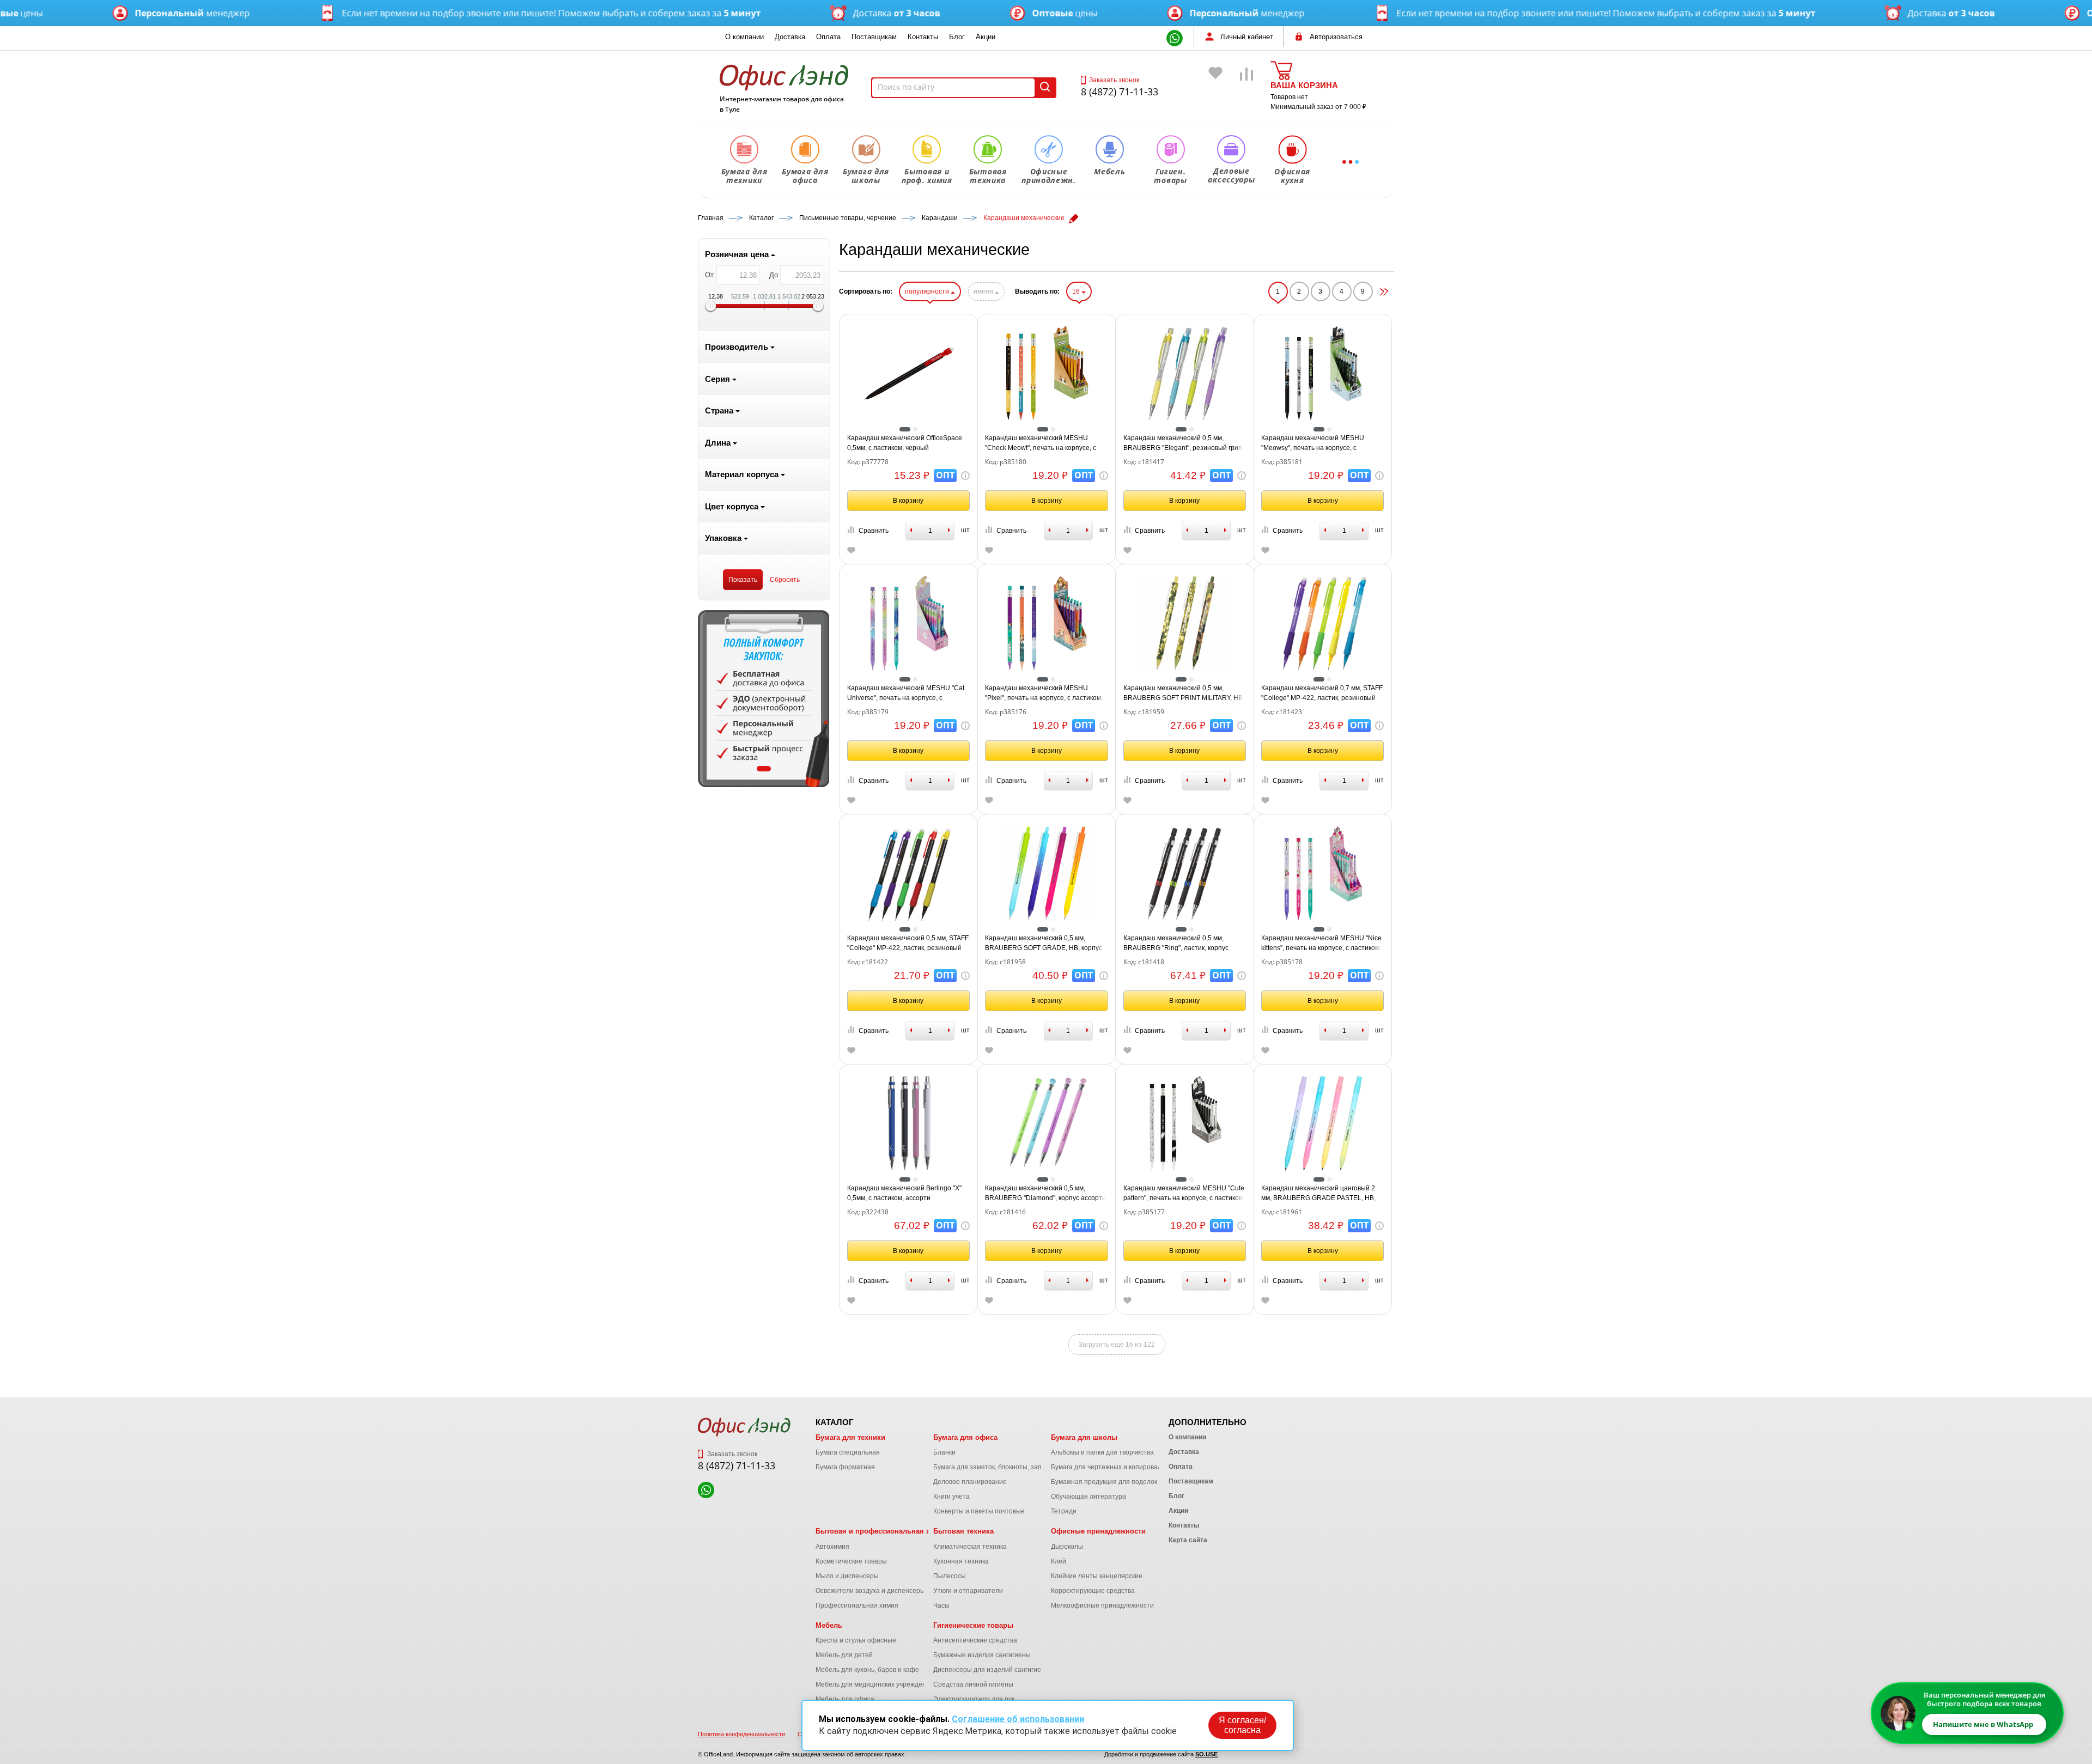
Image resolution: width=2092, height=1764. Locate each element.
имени (984, 291)
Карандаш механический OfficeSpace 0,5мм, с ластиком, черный (905, 443)
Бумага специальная (848, 1452)
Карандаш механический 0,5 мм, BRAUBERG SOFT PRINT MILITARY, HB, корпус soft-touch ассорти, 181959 (1184, 694)
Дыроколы (1067, 1547)
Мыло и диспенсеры (847, 1576)
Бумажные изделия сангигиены (982, 1655)
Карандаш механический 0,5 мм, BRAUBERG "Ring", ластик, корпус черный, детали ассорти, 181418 (1176, 944)
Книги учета (951, 1497)
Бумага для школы (1084, 1437)
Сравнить (874, 531)
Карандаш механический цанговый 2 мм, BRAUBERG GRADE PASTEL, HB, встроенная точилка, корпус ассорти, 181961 (1319, 1194)
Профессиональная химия (857, 1605)
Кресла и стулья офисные (856, 1640)
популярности (928, 291)
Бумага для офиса (965, 1437)
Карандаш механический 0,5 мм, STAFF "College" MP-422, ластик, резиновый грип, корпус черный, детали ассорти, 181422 (908, 944)
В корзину (908, 501)
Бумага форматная (845, 1467)
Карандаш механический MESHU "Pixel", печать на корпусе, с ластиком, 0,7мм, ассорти (1044, 694)
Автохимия (832, 1547)
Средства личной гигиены (973, 1684)
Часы (941, 1605)
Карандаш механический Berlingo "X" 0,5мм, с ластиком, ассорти (904, 1193)
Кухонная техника (961, 1561)
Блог (957, 37)
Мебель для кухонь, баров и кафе (867, 1670)
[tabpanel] (764, 699)
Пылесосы (950, 1576)
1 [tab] (764, 769)
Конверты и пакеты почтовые (979, 1511)
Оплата (828, 37)
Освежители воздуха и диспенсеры (870, 1591)
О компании (744, 37)
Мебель (829, 1625)
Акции (986, 37)
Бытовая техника (963, 1531)
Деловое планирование (970, 1482)
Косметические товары (851, 1561)
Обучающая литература (1088, 1497)
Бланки (944, 1452)
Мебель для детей (844, 1655)
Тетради (1064, 1511)
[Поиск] (1045, 88)
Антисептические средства (975, 1640)
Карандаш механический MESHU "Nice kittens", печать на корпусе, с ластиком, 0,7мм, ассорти (1321, 944)
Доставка (790, 37)
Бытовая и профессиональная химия (882, 1531)
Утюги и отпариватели (968, 1591)
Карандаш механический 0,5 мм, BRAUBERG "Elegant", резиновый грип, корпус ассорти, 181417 (1184, 443)
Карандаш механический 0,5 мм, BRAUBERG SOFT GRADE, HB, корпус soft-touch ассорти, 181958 (1044, 944)
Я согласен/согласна (1242, 1725)
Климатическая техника (970, 1547)
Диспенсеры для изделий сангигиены (992, 1670)
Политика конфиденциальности (741, 1734)
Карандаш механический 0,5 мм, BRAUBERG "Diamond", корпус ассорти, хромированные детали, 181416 (1046, 1194)
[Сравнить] (1247, 90)
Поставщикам (874, 37)
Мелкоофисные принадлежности (1102, 1605)
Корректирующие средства (1093, 1591)
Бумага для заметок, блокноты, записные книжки (1009, 1467)
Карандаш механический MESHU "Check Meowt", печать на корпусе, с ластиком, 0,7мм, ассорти (1041, 443)
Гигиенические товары (973, 1625)
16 (1077, 291)
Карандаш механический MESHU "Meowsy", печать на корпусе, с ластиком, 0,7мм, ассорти (1313, 443)
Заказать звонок (1114, 80)
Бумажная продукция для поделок (1104, 1482)
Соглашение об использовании (1018, 1719)
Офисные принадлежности (1098, 1531)
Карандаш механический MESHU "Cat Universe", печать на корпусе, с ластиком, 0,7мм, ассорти (906, 694)
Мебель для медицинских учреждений (875, 1684)
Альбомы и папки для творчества (1102, 1452)
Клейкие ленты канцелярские (1097, 1576)
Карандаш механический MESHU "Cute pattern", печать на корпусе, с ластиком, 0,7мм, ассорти (1184, 1194)
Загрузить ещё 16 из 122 (1117, 1345)
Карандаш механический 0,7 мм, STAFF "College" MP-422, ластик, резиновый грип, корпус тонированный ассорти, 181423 (1322, 694)
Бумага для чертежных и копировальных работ (1124, 1467)
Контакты (923, 37)
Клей (1059, 1561)
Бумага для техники (850, 1437)
